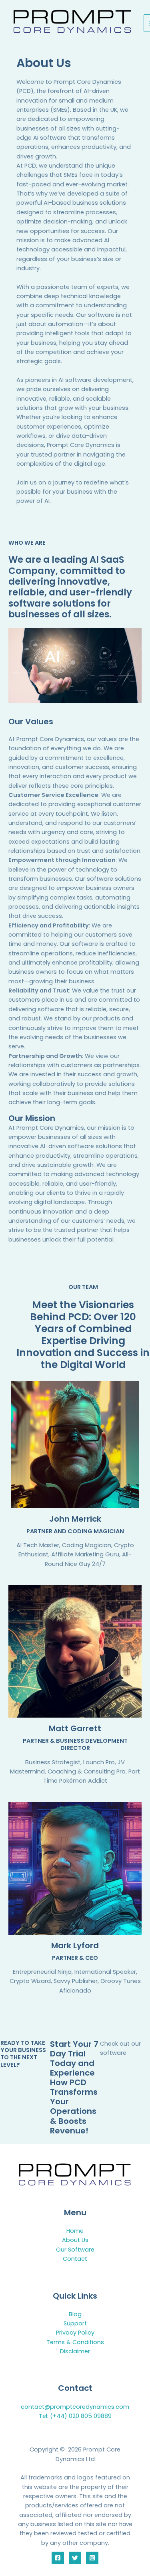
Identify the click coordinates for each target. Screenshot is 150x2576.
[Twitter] (75, 2558)
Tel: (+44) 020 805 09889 (75, 2416)
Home (75, 2231)
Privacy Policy (75, 2333)
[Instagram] (92, 2558)
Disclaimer (75, 2351)
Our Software (75, 2250)
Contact (75, 2259)
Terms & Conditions (75, 2342)
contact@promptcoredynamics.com (75, 2407)
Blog (75, 2314)
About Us (75, 2240)
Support (75, 2323)
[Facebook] (58, 2558)
